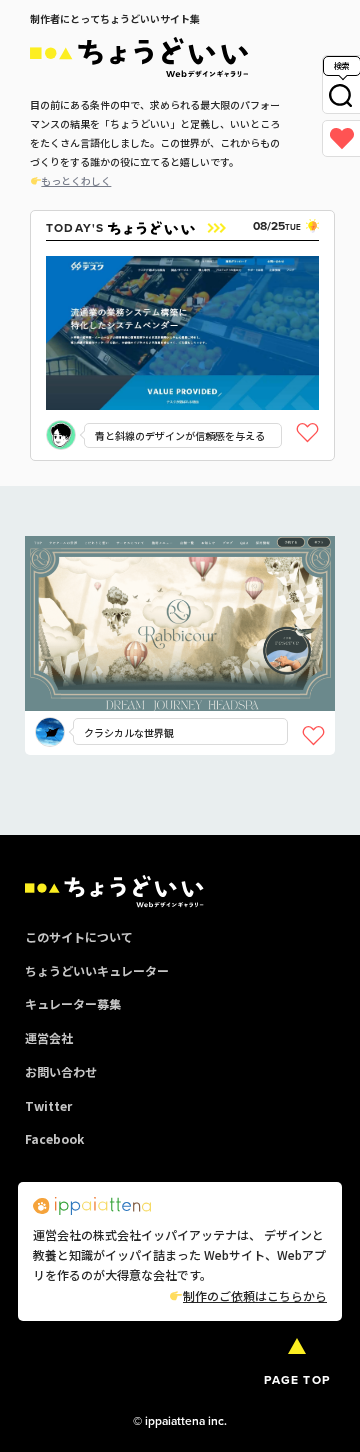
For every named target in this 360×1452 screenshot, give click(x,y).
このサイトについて (79, 936)
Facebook (54, 1138)
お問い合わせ (61, 1071)
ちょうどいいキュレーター (97, 970)
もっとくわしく (76, 180)
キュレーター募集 (73, 1003)
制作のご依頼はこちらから (255, 1295)
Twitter (48, 1105)
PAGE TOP (297, 1380)
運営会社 (49, 1037)
